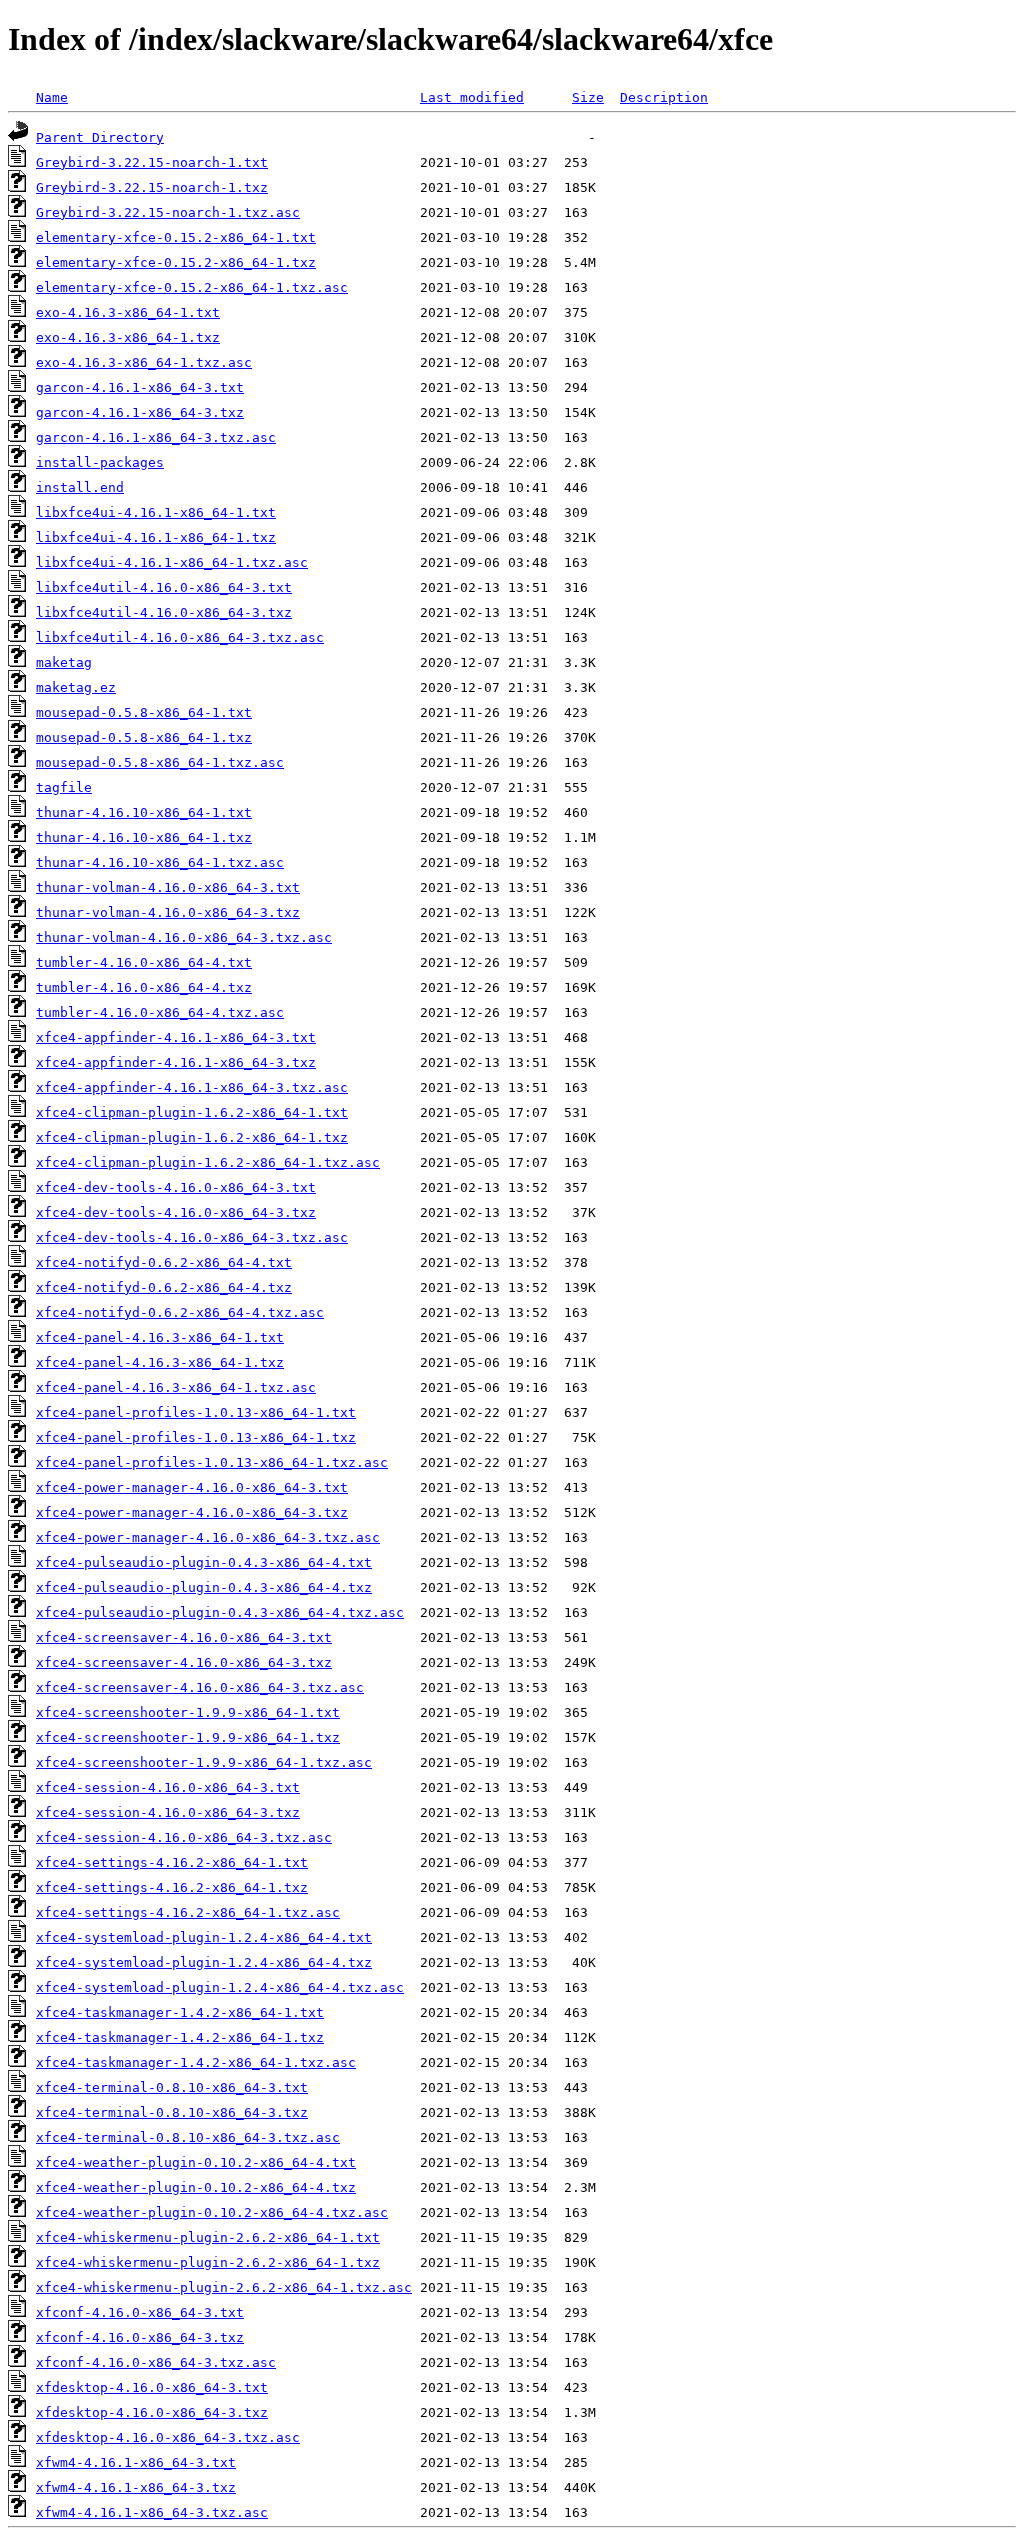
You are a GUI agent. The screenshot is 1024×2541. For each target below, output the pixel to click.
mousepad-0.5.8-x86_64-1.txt (144, 712)
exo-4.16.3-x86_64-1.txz (128, 337)
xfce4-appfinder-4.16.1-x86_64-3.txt (176, 1037)
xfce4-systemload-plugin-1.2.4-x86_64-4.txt (204, 1937)
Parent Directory (100, 137)
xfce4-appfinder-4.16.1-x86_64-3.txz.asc (192, 1087)
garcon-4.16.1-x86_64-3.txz (140, 412)
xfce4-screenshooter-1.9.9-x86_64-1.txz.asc (204, 1762)
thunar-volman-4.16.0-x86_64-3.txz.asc (184, 937)
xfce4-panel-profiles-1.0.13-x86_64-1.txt (196, 1412)
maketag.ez (76, 687)
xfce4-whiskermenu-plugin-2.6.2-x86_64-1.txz (208, 2262)
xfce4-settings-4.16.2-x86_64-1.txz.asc (188, 1912)
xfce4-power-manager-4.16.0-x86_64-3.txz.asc (208, 1537)
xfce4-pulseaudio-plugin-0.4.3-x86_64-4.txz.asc (220, 1612)
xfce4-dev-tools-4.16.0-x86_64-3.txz (176, 1212)
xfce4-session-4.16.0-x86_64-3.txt (168, 1787)
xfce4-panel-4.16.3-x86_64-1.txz (160, 1362)
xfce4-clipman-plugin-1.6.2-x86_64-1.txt (192, 1112)
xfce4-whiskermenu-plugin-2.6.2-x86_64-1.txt (208, 2237)
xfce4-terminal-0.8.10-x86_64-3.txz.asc (188, 2137)
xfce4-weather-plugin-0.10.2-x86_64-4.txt (196, 2162)
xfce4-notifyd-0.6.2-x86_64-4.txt (164, 1262)
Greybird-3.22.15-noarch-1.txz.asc (168, 212)
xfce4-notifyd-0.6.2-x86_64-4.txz (164, 1287)
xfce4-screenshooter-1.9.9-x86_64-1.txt (188, 1712)
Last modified (472, 97)
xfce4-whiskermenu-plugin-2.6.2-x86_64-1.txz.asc (224, 2287)
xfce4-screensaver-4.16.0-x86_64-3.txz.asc (200, 1687)
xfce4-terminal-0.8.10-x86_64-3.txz (172, 2112)
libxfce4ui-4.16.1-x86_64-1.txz (156, 537)
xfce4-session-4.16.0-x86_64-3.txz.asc (184, 1837)
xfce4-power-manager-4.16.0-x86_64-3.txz (192, 1512)
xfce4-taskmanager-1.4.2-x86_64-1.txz (180, 2037)
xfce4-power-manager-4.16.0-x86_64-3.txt (192, 1487)
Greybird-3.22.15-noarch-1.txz (152, 187)
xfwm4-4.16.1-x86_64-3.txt (136, 2462)
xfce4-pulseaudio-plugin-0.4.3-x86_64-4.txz (204, 1587)
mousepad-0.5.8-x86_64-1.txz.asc (160, 762)
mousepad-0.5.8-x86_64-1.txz (144, 737)
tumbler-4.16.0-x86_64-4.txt (144, 962)
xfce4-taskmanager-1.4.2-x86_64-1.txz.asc (196, 2062)
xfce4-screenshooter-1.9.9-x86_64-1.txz (188, 1737)
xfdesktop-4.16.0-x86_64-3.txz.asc (168, 2437)
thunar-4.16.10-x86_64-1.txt (144, 812)
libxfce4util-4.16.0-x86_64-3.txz (164, 612)
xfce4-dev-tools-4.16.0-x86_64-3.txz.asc (192, 1237)
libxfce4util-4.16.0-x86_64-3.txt (164, 587)
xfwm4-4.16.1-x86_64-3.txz (136, 2487)
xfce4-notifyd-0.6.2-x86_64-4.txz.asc (180, 1312)
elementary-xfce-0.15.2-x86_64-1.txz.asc (192, 287)
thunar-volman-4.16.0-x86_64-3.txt (168, 887)
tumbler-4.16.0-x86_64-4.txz (144, 987)
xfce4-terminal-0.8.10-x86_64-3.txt (172, 2087)
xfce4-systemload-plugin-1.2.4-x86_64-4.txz (204, 1962)
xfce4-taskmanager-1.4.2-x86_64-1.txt (180, 2012)
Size (588, 97)
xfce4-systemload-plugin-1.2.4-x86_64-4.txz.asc (220, 1987)
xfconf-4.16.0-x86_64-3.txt (140, 2312)
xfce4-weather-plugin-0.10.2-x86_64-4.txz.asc (212, 2212)
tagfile (64, 787)
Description (664, 97)
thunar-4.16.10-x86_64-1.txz (144, 837)
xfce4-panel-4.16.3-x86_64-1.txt (160, 1337)
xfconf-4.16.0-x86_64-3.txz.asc (156, 2362)
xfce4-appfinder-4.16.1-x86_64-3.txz (176, 1062)
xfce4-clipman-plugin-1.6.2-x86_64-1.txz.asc (208, 1162)
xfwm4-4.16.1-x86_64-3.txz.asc (152, 2512)
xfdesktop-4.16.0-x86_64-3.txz (152, 2412)
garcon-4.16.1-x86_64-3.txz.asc (156, 437)
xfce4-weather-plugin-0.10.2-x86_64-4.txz (196, 2187)
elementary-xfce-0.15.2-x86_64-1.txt (176, 237)
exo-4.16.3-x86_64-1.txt (128, 312)
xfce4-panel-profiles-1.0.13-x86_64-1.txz (196, 1437)
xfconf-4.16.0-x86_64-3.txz (140, 2337)
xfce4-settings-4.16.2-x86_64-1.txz (172, 1887)
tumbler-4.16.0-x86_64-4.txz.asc (160, 1012)
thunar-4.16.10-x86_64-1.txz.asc (160, 862)
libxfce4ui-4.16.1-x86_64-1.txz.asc (172, 562)
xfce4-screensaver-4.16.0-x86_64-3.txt (184, 1637)
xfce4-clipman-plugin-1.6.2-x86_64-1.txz (192, 1137)
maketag (64, 662)
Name (52, 97)
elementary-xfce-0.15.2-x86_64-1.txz (176, 262)
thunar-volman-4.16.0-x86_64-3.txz (168, 912)
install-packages (100, 462)
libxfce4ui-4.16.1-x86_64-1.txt (156, 512)
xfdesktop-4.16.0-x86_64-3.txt (152, 2387)
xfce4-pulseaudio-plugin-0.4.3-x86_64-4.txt (204, 1562)
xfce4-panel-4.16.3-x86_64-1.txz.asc (176, 1387)
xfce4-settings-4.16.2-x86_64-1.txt (172, 1862)
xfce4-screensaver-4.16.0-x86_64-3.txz (184, 1662)
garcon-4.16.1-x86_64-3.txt (140, 387)
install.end (80, 487)
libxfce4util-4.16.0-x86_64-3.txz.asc (180, 637)
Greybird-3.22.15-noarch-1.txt (152, 162)
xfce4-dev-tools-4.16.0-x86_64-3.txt (176, 1187)
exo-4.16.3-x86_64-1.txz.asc (144, 362)
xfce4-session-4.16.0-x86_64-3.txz (168, 1812)
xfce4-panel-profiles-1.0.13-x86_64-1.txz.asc (212, 1462)
